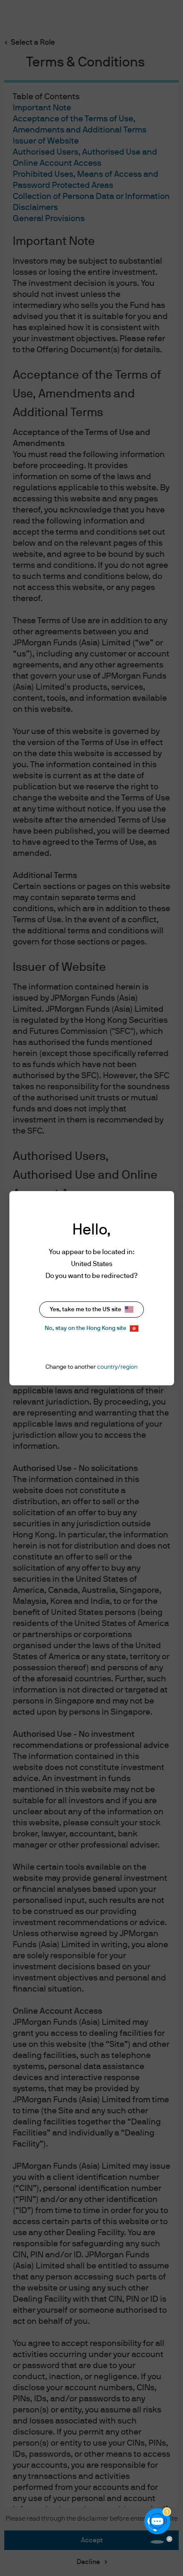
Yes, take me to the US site (86, 1310)
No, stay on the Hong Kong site (86, 1328)
